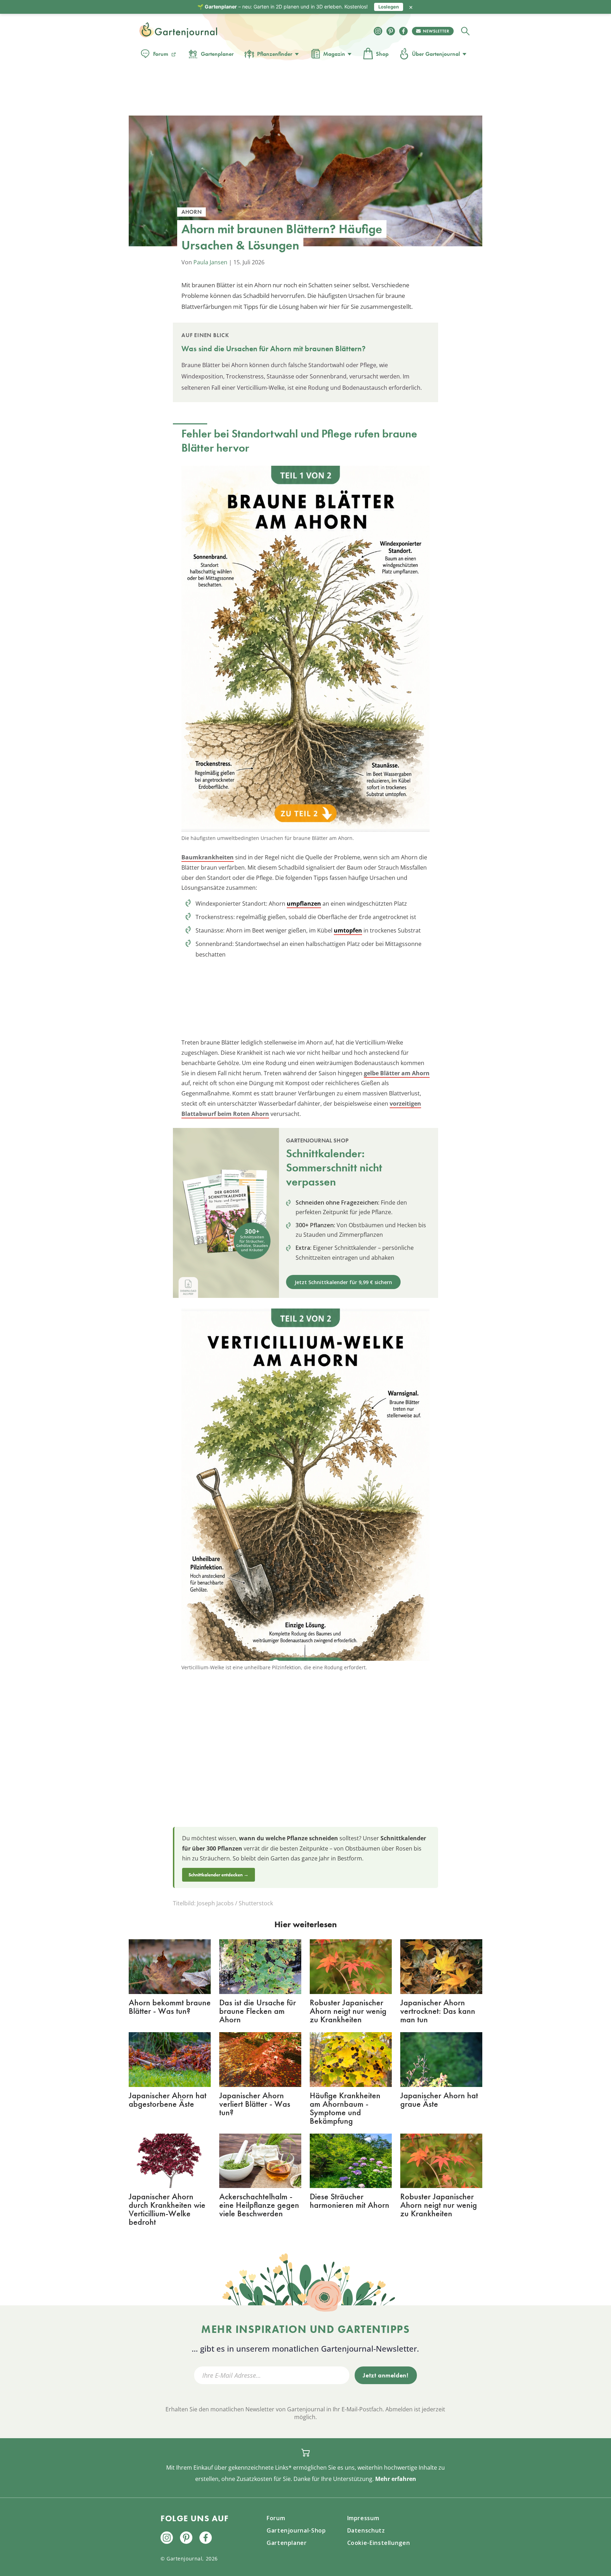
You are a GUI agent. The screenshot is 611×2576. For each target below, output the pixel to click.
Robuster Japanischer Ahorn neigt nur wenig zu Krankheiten (348, 2011)
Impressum (363, 2518)
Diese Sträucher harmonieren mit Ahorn (350, 2201)
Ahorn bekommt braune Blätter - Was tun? (170, 2007)
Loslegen (389, 7)
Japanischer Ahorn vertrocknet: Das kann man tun (438, 2011)
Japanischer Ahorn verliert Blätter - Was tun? (255, 2104)
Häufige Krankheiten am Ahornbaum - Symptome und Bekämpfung (345, 2108)
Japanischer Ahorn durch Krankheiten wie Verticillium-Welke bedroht (167, 2209)
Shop (382, 54)
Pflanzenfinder (275, 54)
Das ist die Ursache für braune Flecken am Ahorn (258, 2011)
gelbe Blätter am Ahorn (397, 1073)
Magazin (334, 54)
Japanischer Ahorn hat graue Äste (439, 2099)
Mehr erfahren (396, 2479)
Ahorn (281, 349)
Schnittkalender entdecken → (219, 1875)
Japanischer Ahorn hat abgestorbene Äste (168, 2099)
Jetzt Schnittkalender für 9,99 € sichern (343, 1282)
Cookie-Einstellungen (379, 2543)
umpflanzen (304, 904)
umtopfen (348, 930)
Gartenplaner (217, 54)
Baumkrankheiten (208, 857)
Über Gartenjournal (436, 54)
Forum (161, 54)
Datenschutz (366, 2530)
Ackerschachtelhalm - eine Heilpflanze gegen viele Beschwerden (259, 2205)
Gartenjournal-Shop (296, 2530)
